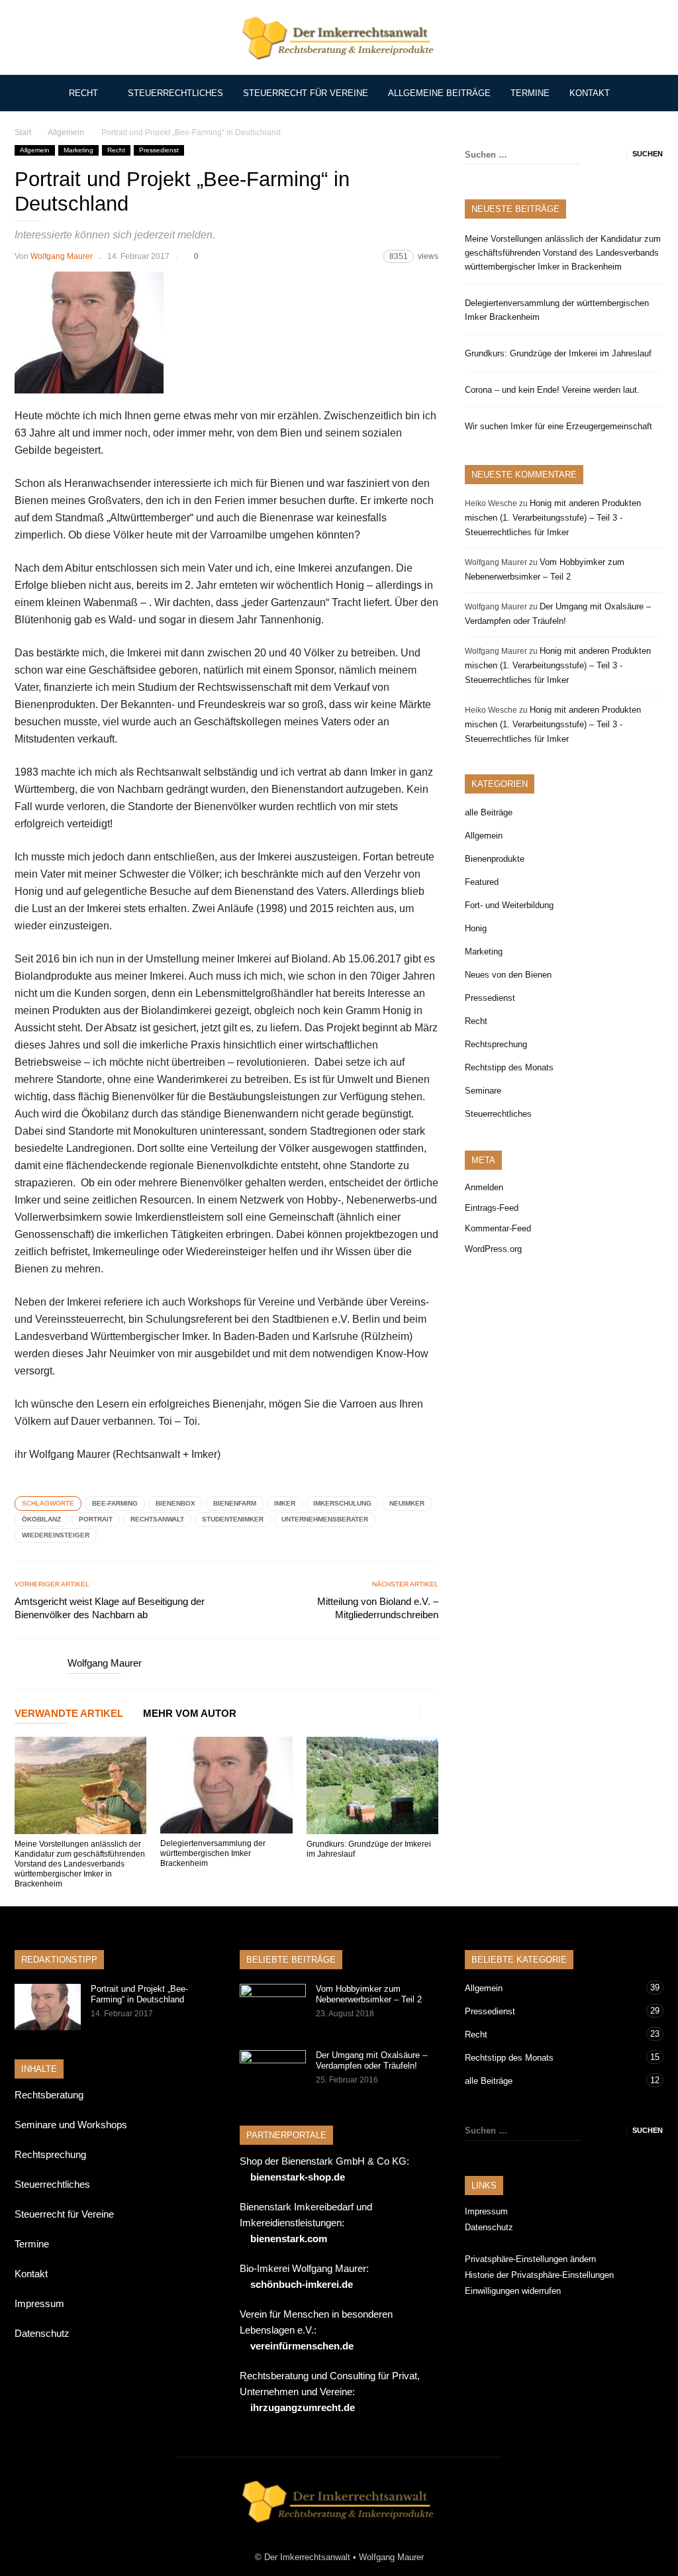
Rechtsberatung (49, 2095)
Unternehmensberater (325, 1519)
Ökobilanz (41, 1519)
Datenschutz (42, 2333)
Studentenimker (233, 1519)
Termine (530, 93)
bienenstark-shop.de (298, 2177)
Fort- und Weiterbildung (509, 905)
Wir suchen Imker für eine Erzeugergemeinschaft (558, 426)
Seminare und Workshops (71, 2125)
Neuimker (407, 1503)
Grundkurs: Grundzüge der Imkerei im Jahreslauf (558, 353)
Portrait (96, 1519)
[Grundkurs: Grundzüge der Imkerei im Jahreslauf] (372, 1785)
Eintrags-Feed (492, 1208)
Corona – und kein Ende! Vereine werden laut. (552, 390)
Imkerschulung (342, 1503)
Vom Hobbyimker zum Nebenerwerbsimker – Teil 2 (369, 1994)
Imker (285, 1503)
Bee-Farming (115, 1503)
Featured (482, 882)
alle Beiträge (489, 812)
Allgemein (35, 150)
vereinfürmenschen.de (302, 2346)
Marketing (78, 150)
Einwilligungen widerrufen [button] (513, 2291)
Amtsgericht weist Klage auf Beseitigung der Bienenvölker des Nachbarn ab (110, 1608)
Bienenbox (175, 1503)
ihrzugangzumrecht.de (303, 2407)
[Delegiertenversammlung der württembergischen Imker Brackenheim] (226, 1785)
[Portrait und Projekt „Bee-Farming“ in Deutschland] (48, 2007)
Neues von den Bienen (508, 975)
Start (23, 132)
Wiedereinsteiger (56, 1535)
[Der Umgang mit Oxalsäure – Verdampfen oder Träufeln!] (273, 2073)
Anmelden (484, 1187)
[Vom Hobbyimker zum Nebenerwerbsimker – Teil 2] (273, 2007)
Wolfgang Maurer (62, 256)
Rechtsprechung (496, 1044)
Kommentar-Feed (498, 1228)
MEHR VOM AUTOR (190, 1714)
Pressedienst (159, 150)
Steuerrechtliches (175, 93)
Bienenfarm (235, 1503)
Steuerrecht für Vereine (306, 93)
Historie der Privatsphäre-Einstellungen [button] (539, 2275)
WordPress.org (493, 1249)
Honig (476, 928)
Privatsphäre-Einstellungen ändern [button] (530, 2259)
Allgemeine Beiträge (439, 93)
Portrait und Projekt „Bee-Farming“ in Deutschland (139, 1994)
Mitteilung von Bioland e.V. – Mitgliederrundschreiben (378, 1608)
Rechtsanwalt (157, 1519)
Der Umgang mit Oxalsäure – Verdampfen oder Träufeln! (371, 2060)
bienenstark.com (289, 2239)
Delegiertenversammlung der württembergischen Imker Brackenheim (213, 1853)
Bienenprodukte (495, 859)
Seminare (483, 1091)
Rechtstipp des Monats (509, 1067)
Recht (83, 93)
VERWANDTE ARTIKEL (69, 1714)
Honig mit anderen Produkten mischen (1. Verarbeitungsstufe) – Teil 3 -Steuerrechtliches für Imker (553, 518)
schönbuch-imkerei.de (302, 2284)
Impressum (39, 2303)
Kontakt (590, 93)
